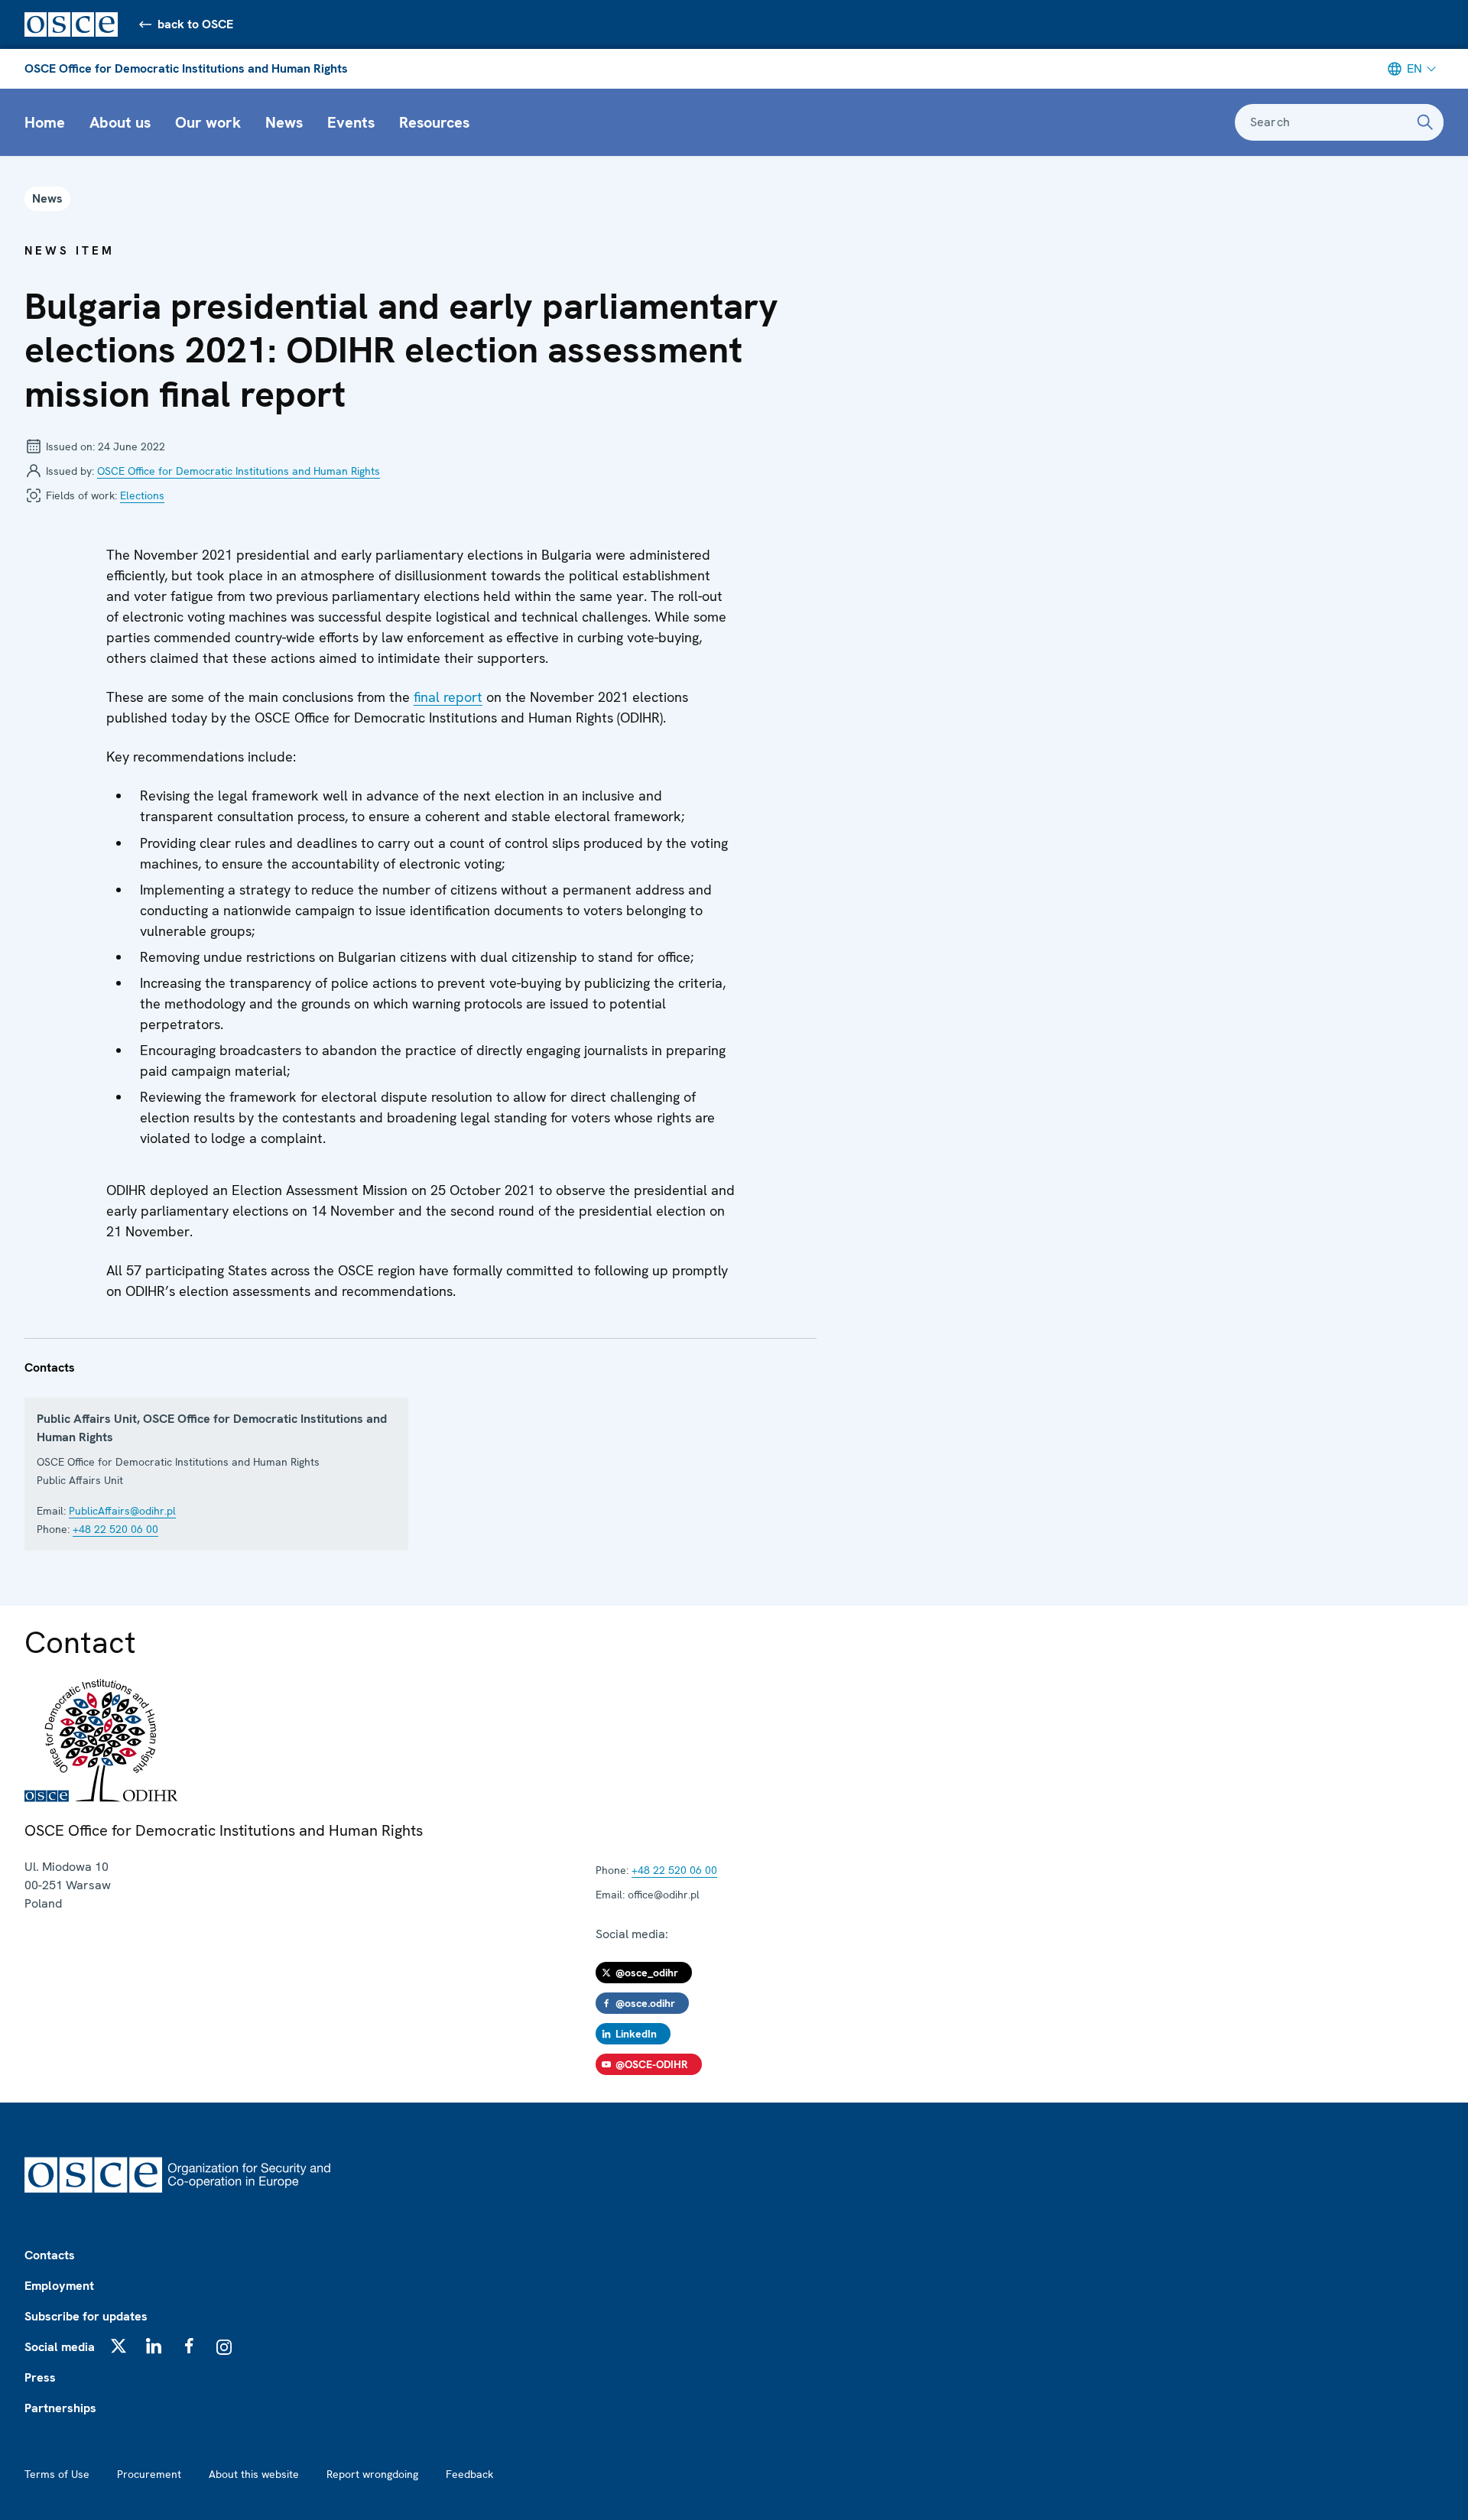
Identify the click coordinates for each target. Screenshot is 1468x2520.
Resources (434, 122)
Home (45, 122)
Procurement (149, 2474)
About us (120, 122)
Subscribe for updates (86, 2316)
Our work (208, 122)
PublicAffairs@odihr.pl (122, 1511)
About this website (254, 2474)
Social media (60, 2347)
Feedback (469, 2474)
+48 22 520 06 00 (115, 1529)
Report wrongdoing (372, 2474)
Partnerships (60, 2408)
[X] (119, 2346)
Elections (142, 495)
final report (448, 697)
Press (40, 2377)
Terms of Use (57, 2474)
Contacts (50, 2255)
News (284, 122)
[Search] (1425, 122)
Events (351, 122)
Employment (59, 2286)
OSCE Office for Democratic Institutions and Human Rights (186, 68)
